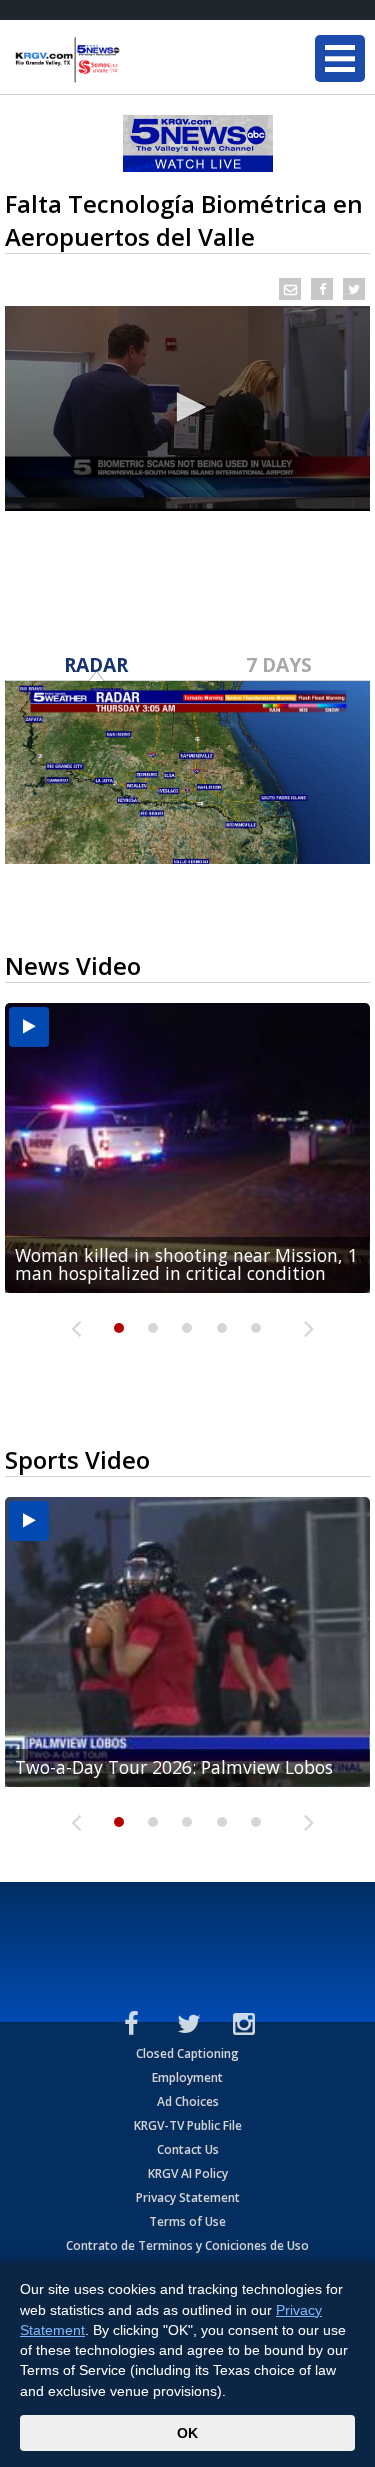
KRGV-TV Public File (188, 2125)
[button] (188, 407)
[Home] (135, 60)
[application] (187, 408)
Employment (187, 2077)
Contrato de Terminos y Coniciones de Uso (187, 2245)
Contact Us (188, 2149)
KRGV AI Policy (188, 2173)
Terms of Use (187, 2221)
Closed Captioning (187, 2053)
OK (187, 2433)
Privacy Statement (188, 2197)
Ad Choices (188, 2101)
